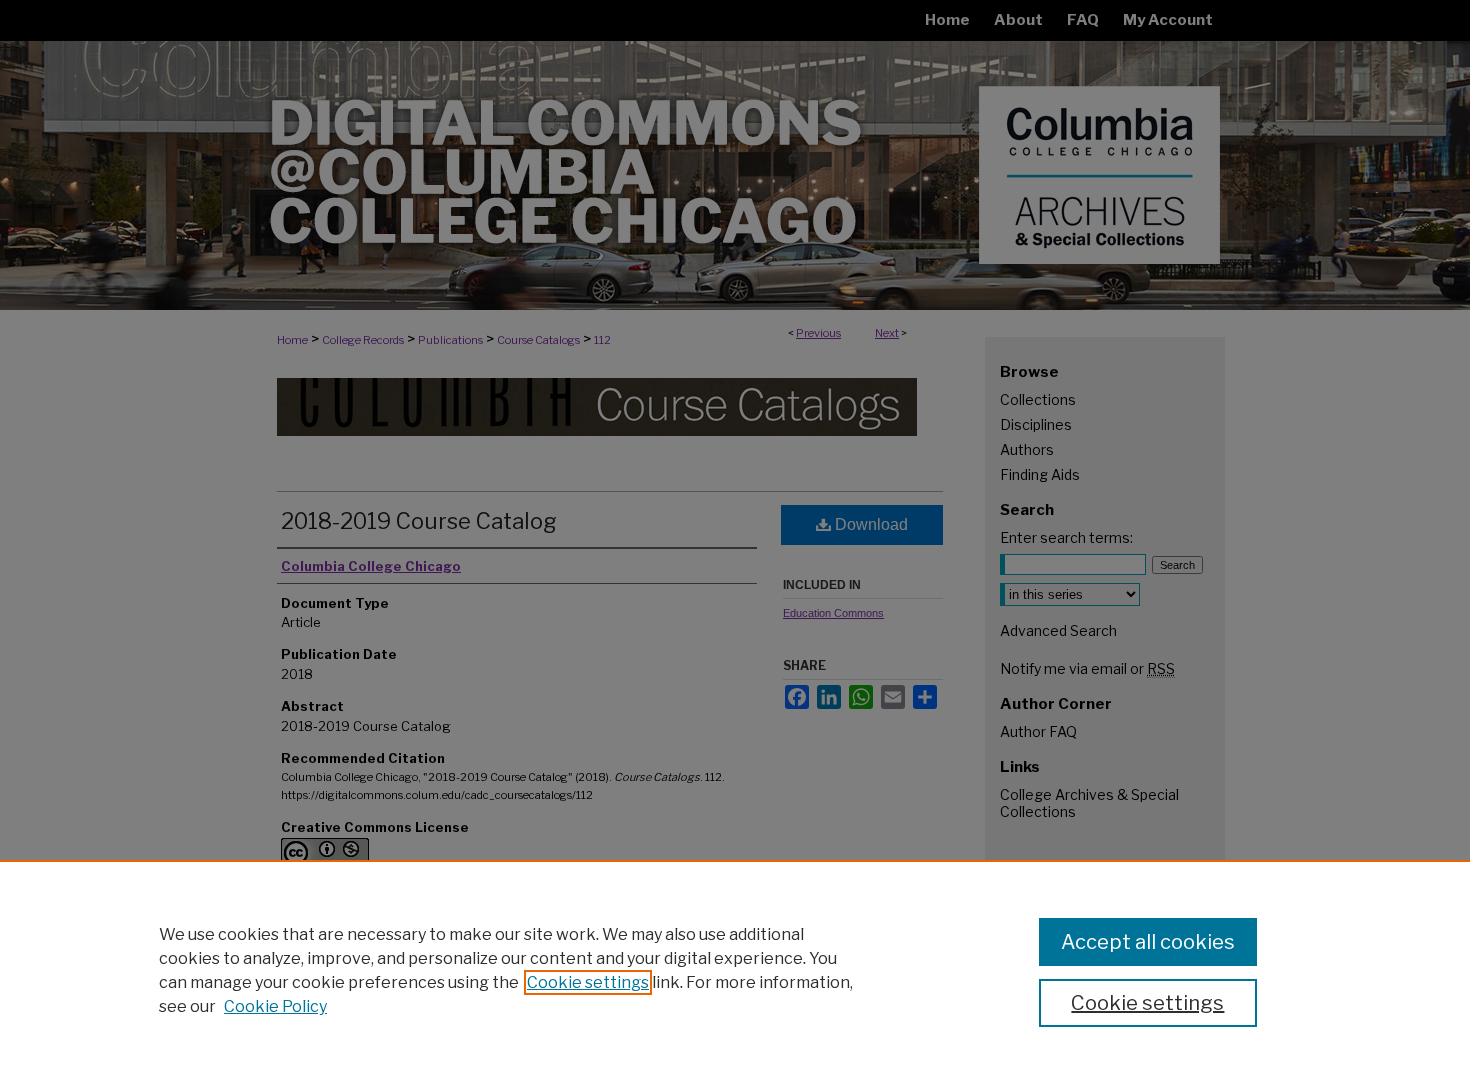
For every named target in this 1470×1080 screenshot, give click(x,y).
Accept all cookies (1148, 942)
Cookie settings (588, 982)
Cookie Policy (275, 1006)
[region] (735, 970)
